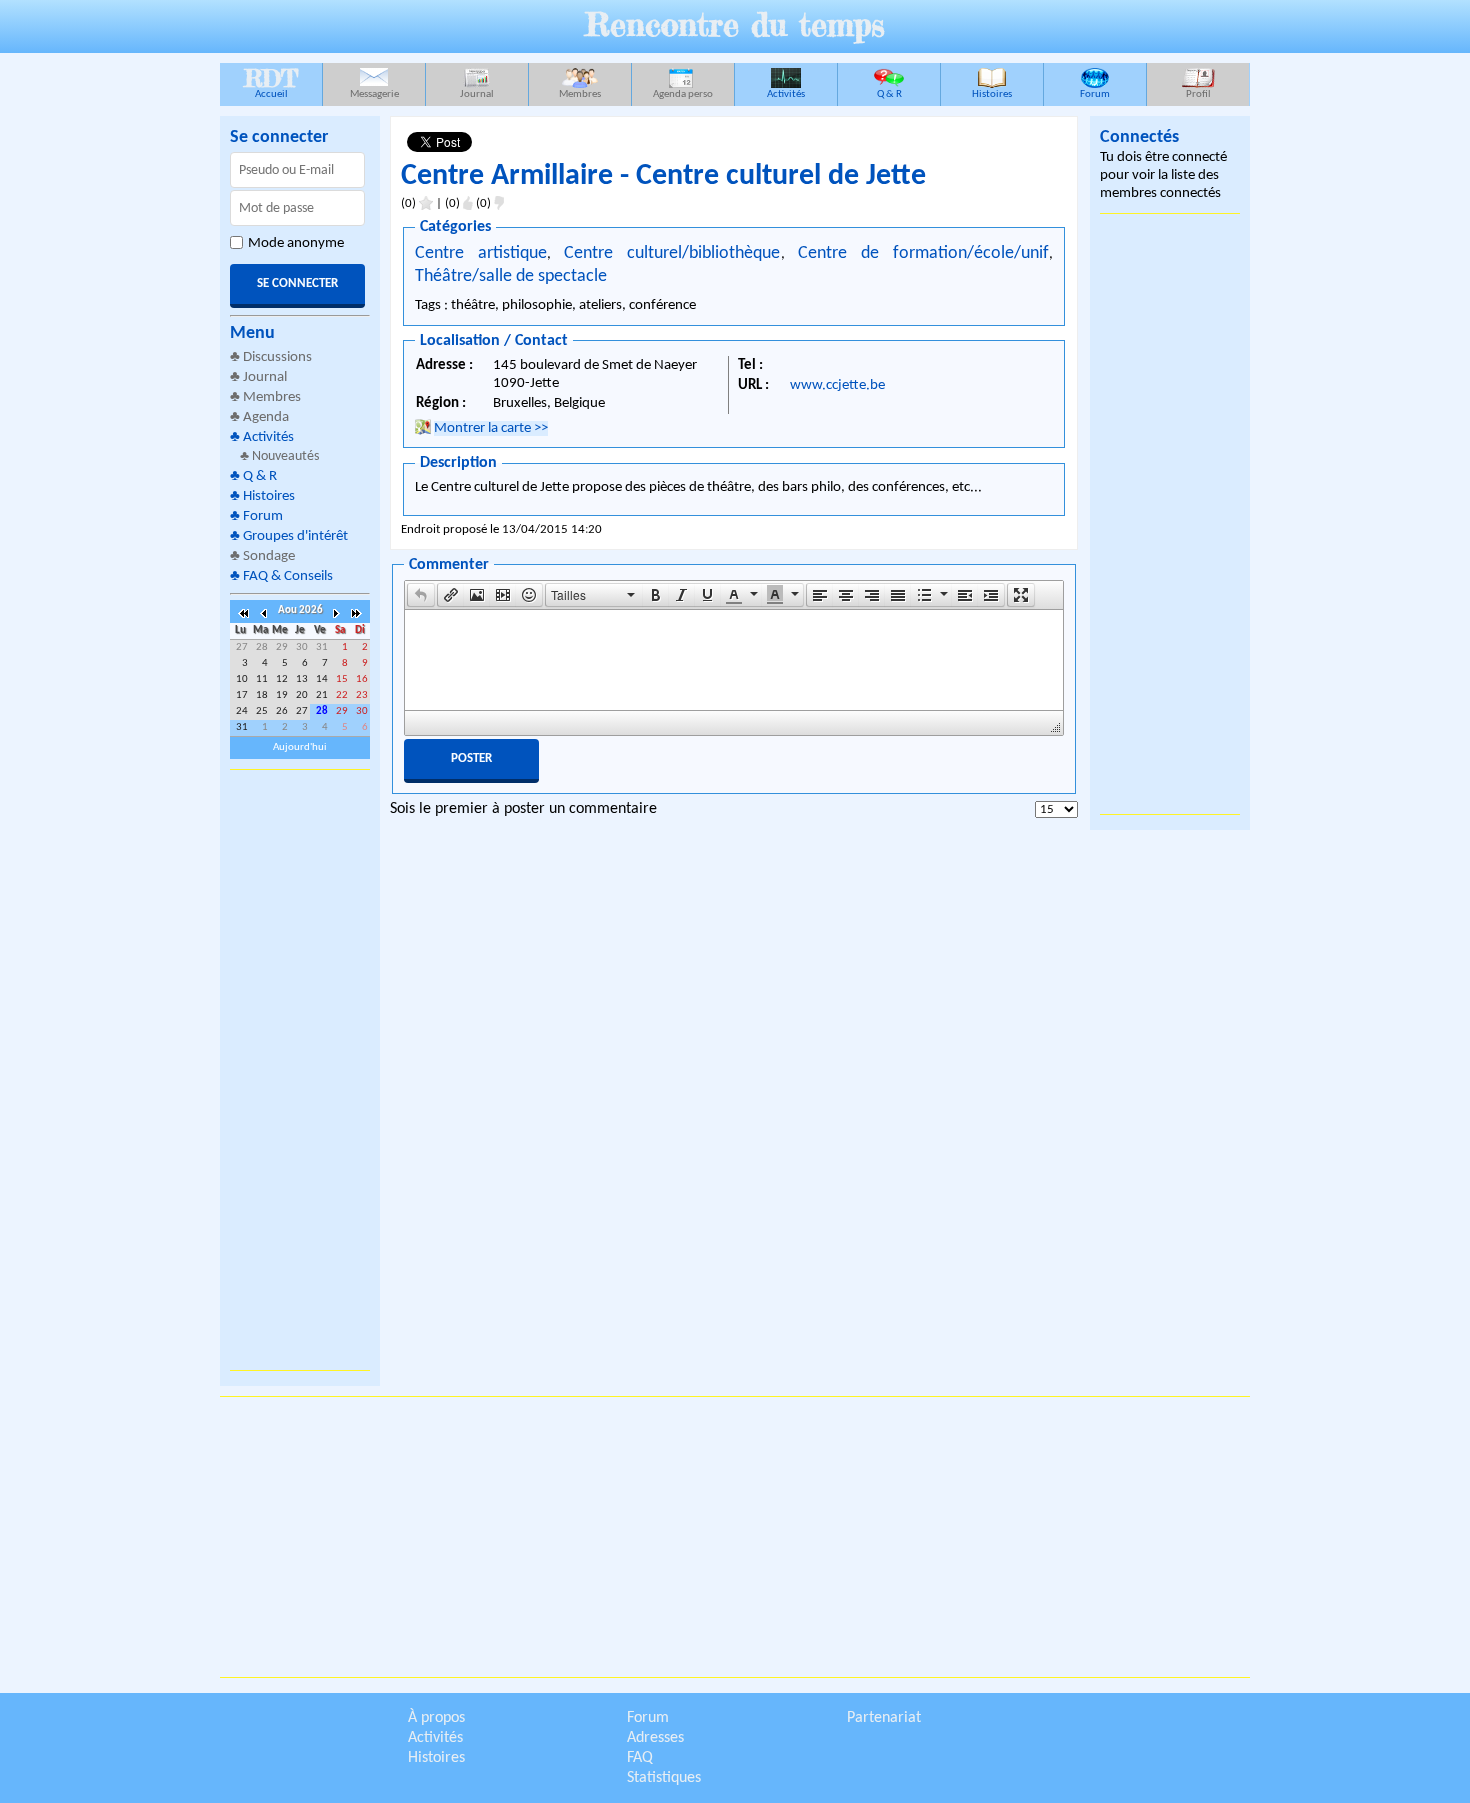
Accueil (271, 81)
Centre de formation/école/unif (923, 253)
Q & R (889, 94)
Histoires (992, 94)
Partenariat (884, 1718)
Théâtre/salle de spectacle (511, 276)
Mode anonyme (296, 243)
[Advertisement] (300, 1070)
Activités (786, 94)
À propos (436, 1718)
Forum (1095, 94)
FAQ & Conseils (288, 576)
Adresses (655, 1738)
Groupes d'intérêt (295, 536)
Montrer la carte (491, 428)
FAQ (640, 1758)
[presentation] (421, 595)
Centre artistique (481, 253)
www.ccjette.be (837, 385)
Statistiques (664, 1778)
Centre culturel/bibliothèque (672, 253)
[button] (421, 595)
